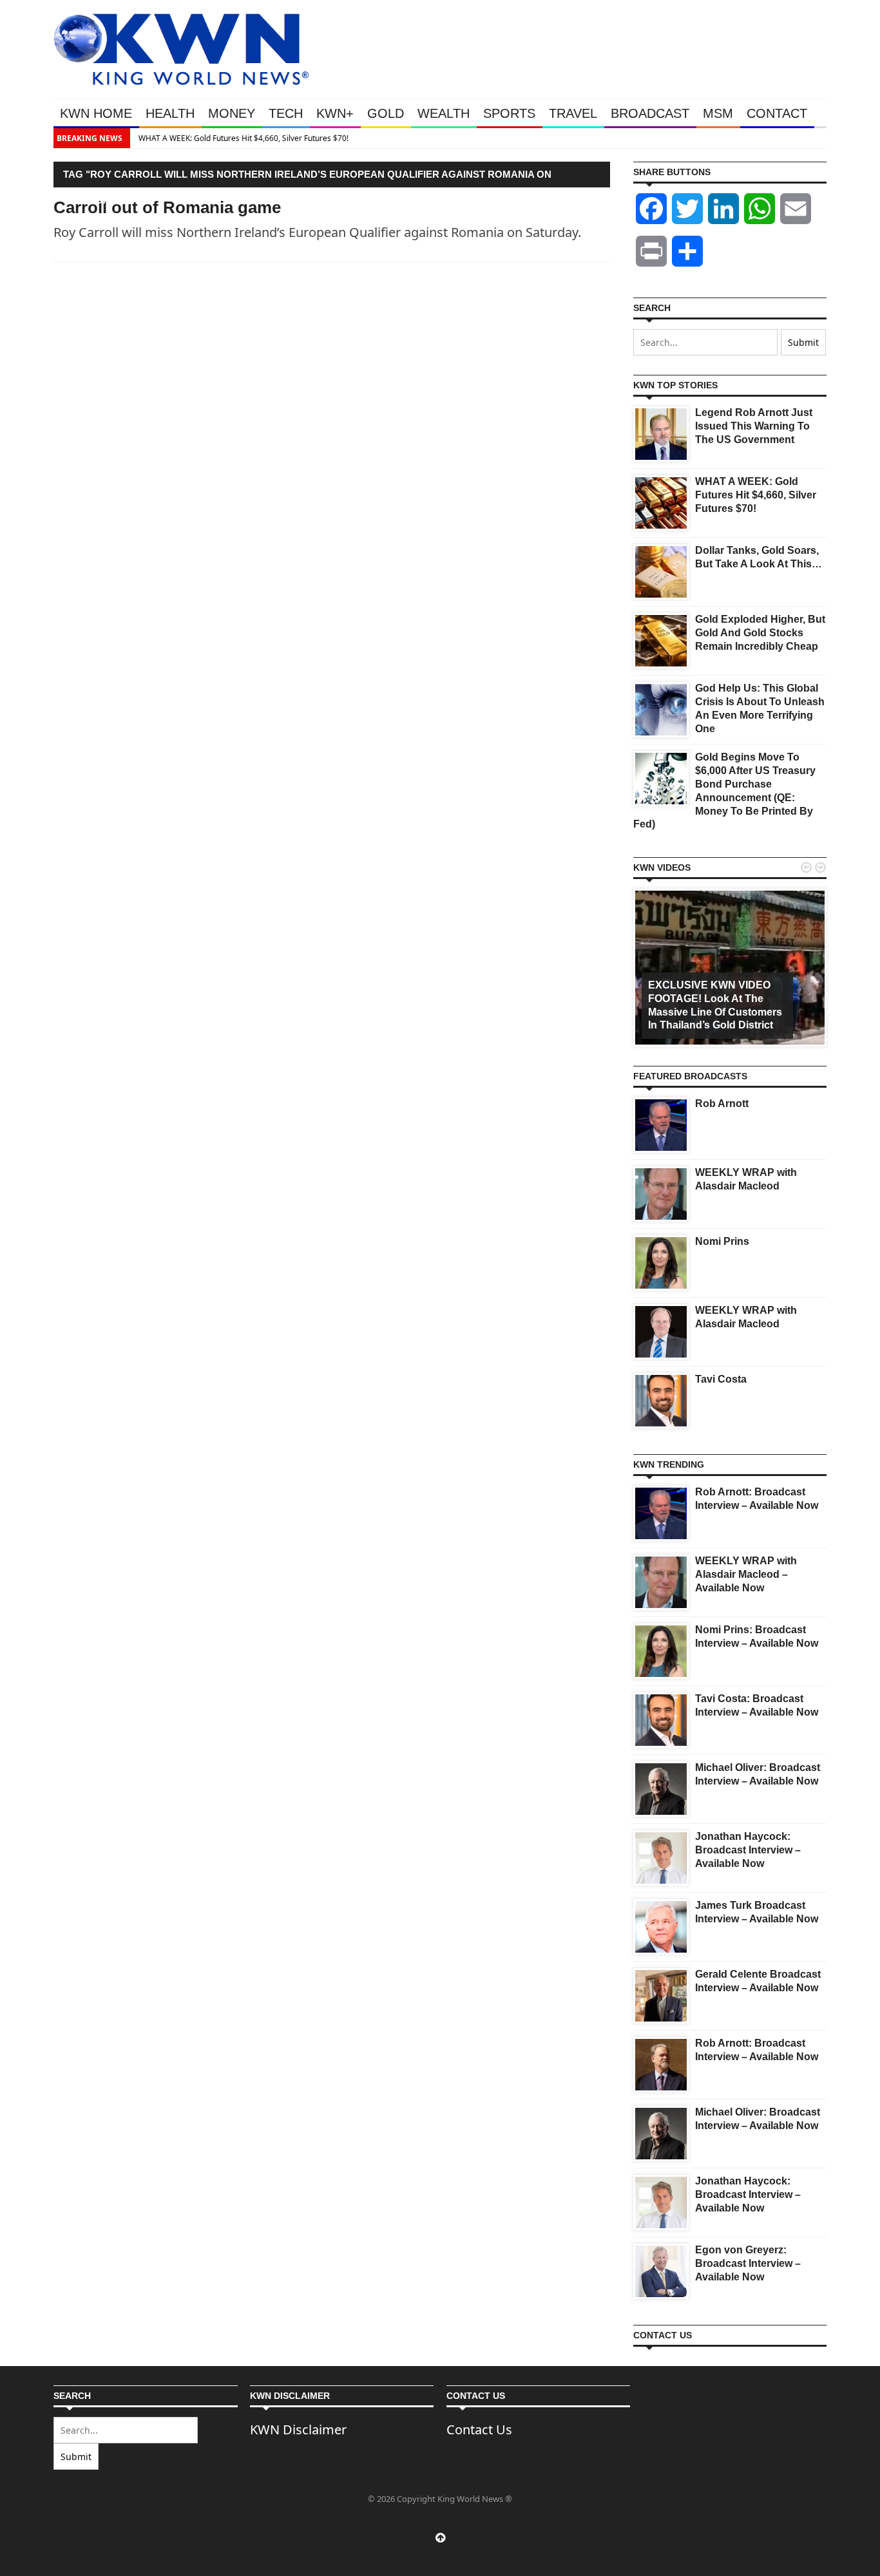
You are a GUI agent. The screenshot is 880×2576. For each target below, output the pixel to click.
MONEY (232, 113)
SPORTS (509, 113)
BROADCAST (650, 113)
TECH (286, 113)
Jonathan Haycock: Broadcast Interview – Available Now (748, 1850)
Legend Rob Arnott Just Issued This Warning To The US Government (754, 426)
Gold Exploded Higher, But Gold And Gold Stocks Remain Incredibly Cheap (760, 633)
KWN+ (335, 113)
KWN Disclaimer (298, 2429)
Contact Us (479, 2429)
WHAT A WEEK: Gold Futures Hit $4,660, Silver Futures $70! (242, 138)
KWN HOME (96, 113)
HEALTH (170, 113)
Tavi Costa (721, 1379)
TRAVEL (573, 113)
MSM (718, 113)
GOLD (386, 113)
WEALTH (444, 113)
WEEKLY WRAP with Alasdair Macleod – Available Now (746, 1574)
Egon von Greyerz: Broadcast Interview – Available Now (748, 2263)
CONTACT (777, 113)
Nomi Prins (722, 1241)
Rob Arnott (722, 1103)
